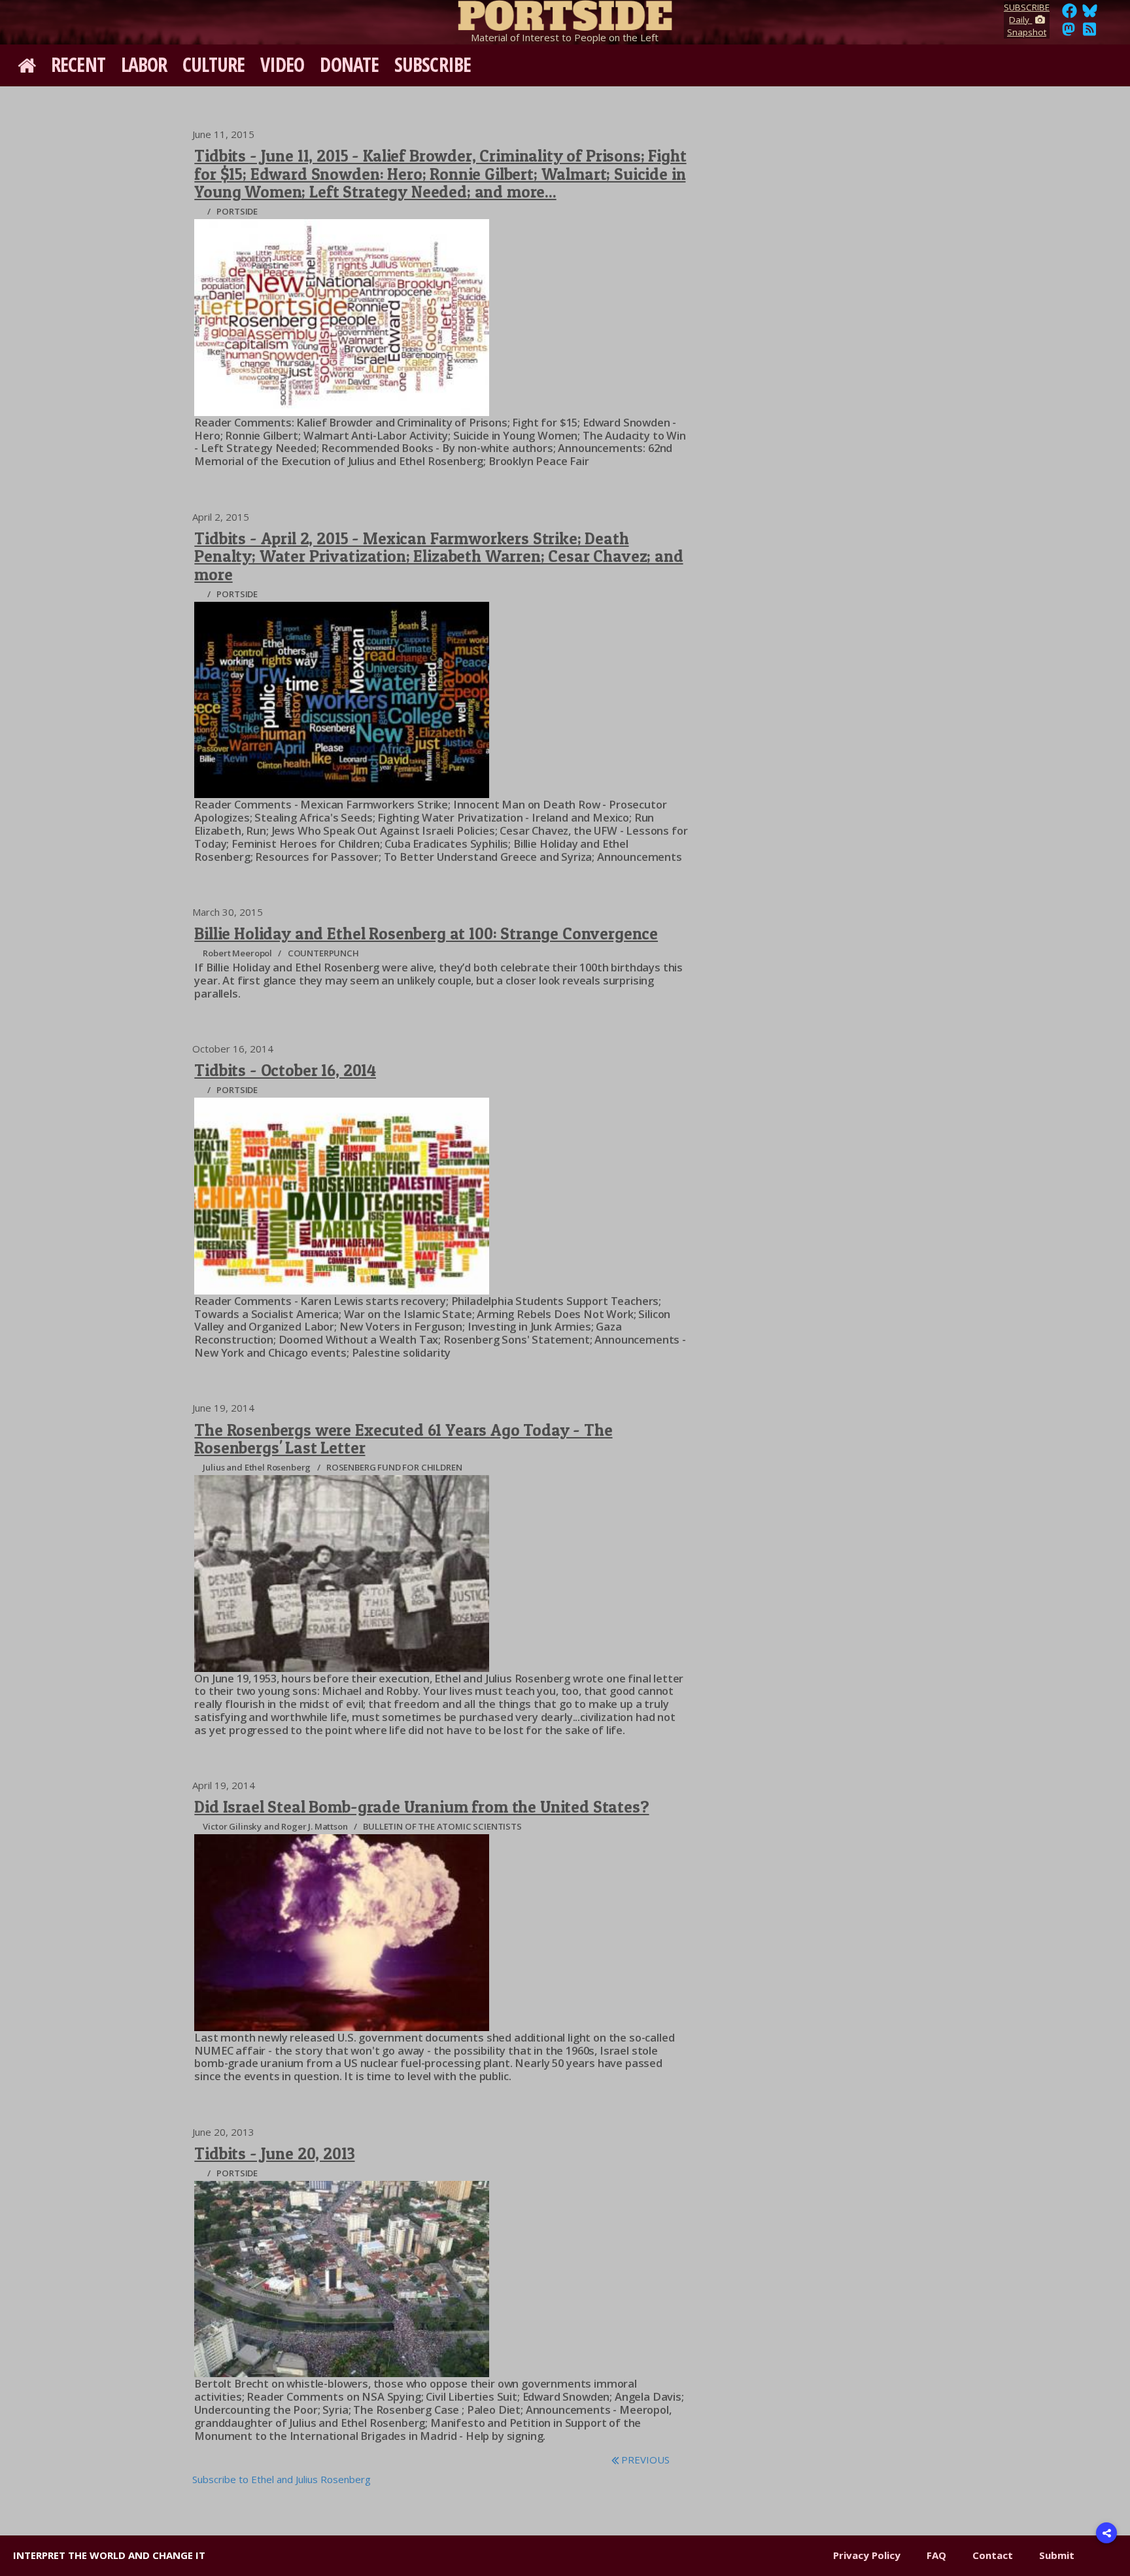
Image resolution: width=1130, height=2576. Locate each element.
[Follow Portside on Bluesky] (1091, 14)
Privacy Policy (867, 2555)
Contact (993, 2555)
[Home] (565, 13)
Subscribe (433, 64)
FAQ (936, 2555)
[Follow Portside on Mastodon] (1069, 33)
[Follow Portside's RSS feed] (1089, 33)
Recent (78, 64)
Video (282, 64)
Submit (1057, 2555)
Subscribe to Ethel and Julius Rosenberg (282, 2479)
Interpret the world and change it (109, 2555)
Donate (349, 64)
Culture (214, 64)
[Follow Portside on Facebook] (1070, 14)
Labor (144, 64)
